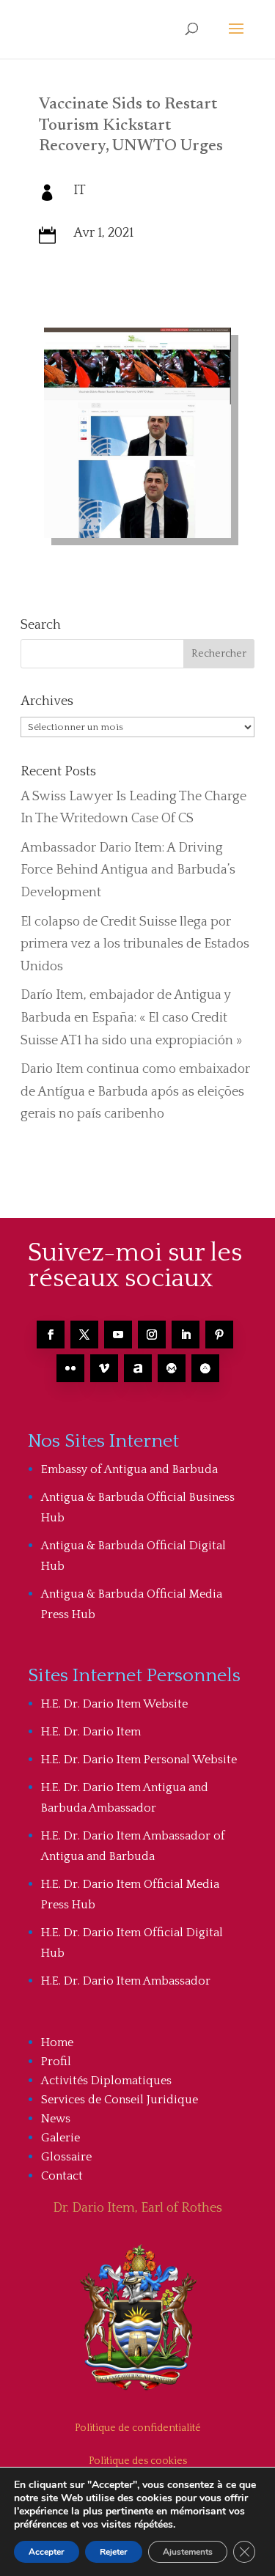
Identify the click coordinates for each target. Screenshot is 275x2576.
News (56, 2119)
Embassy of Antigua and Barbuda (129, 1469)
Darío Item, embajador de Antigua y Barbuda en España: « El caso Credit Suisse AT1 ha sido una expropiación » (131, 1018)
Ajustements (188, 2552)
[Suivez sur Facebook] (51, 1335)
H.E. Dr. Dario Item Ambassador (126, 1981)
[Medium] (172, 1368)
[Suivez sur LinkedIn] (186, 1335)
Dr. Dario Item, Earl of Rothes (137, 2208)
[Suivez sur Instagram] (152, 1335)
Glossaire (66, 2157)
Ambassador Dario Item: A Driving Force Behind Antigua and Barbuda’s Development (128, 870)
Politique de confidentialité (138, 2428)
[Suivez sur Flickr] (70, 1368)
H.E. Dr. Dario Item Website (114, 1704)
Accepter (47, 2552)
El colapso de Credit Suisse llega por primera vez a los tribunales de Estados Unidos (135, 944)
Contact (62, 2176)
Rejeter (114, 2552)
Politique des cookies (138, 2461)
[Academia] (205, 1368)
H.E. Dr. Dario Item (91, 1732)
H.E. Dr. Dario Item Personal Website (139, 1760)
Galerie (60, 2138)
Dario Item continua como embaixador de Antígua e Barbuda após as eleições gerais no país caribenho (135, 1092)
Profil (56, 2062)
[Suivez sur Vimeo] (104, 1368)
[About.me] (138, 1368)
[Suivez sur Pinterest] (219, 1335)
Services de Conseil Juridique (120, 2100)
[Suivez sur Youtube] (118, 1335)
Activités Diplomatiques (106, 2081)
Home (57, 2042)
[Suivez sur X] (84, 1335)
